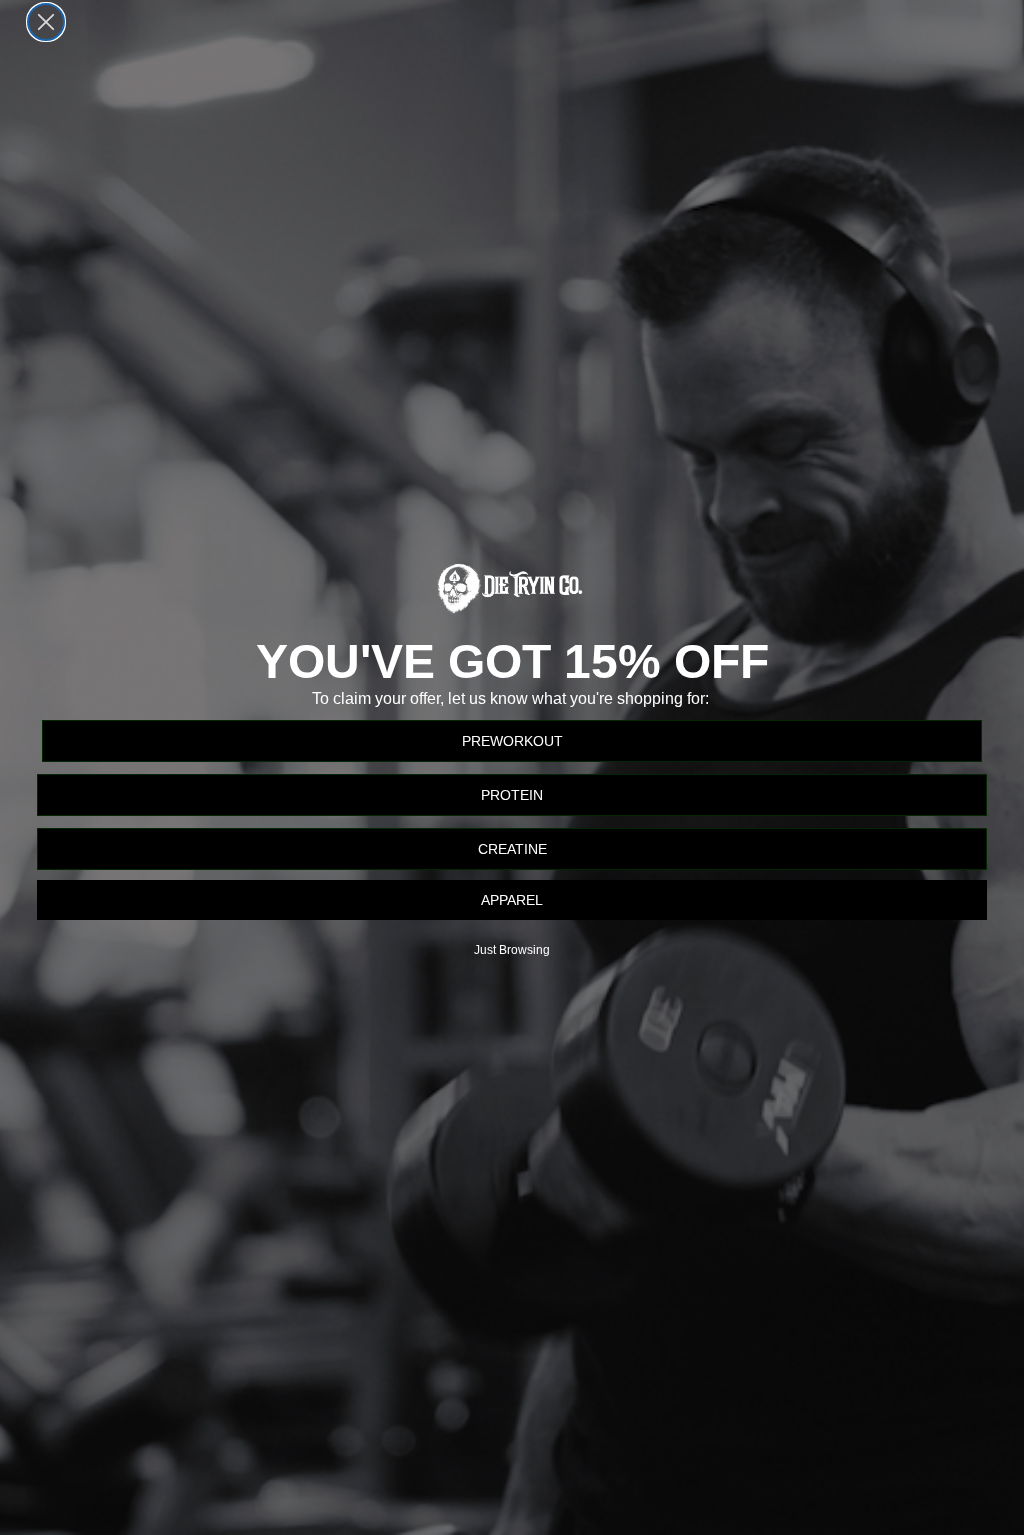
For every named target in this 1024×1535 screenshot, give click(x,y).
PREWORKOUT (512, 741)
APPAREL (512, 900)
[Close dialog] (46, 22)
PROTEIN (512, 795)
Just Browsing (512, 950)
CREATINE (512, 849)
